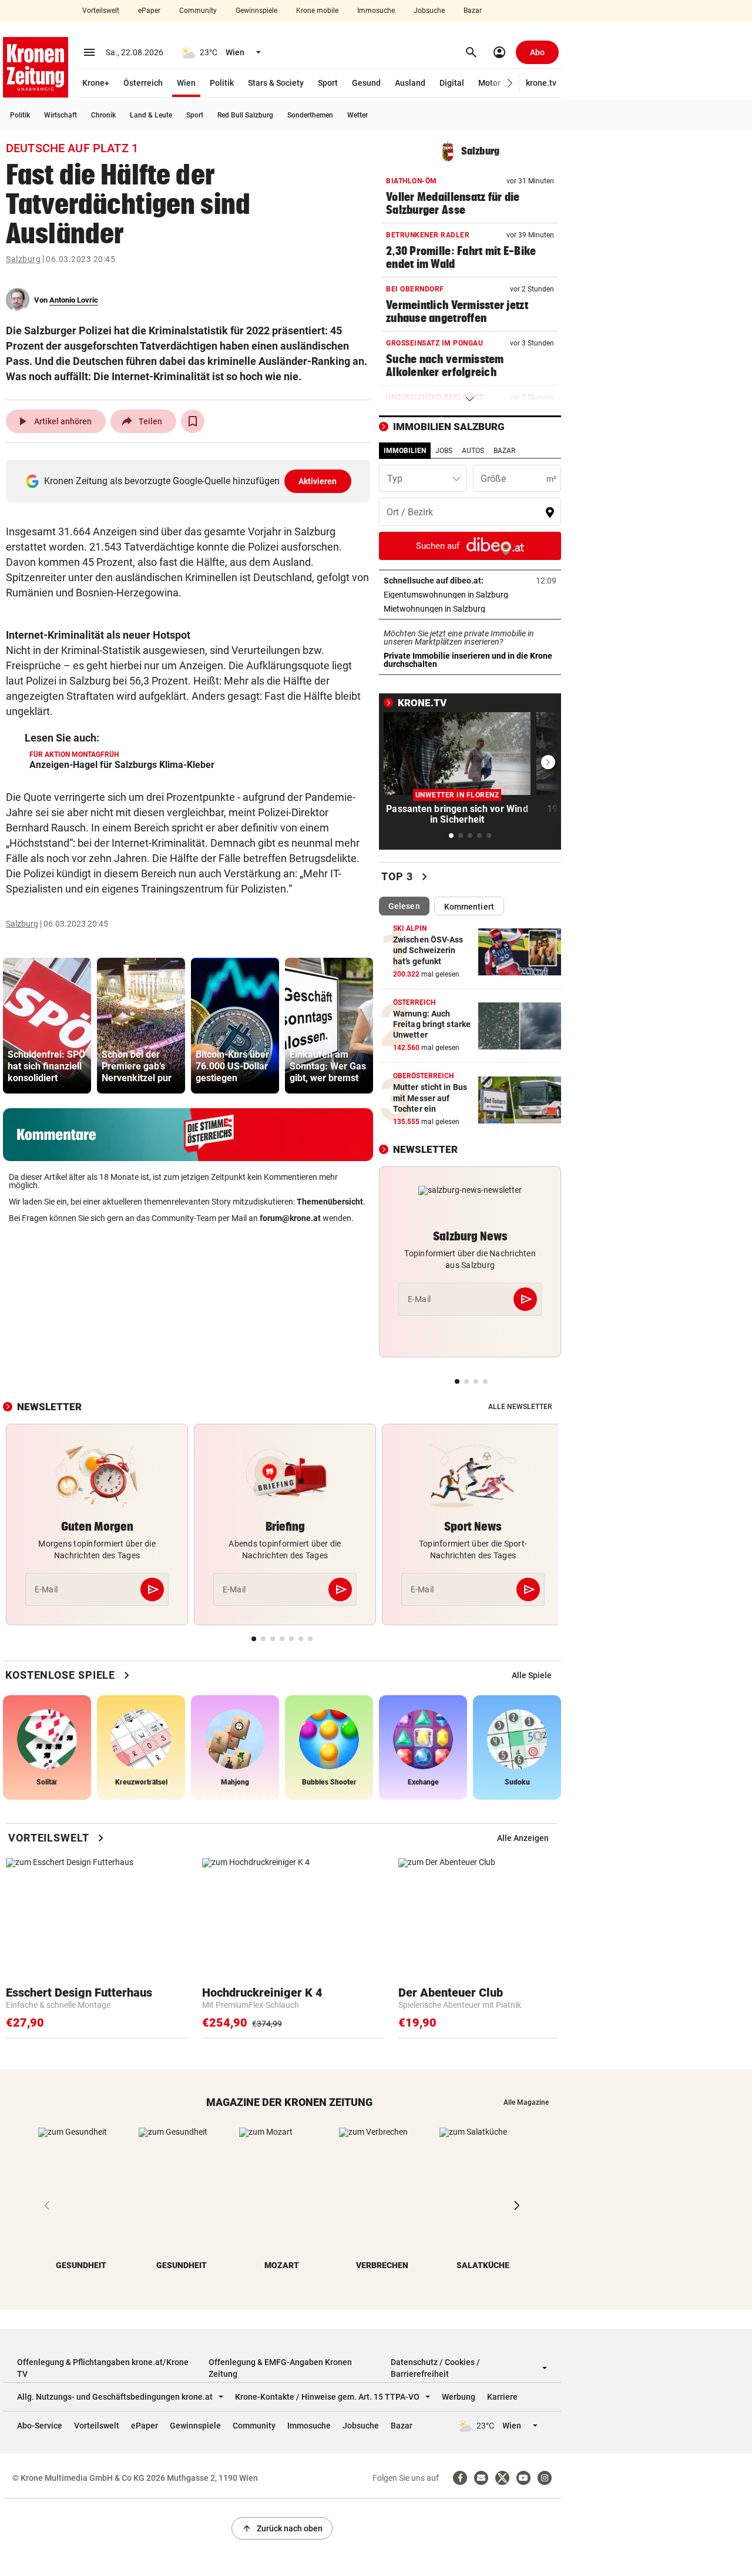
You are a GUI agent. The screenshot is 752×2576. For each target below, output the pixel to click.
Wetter (357, 115)
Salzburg (23, 259)
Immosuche (376, 11)
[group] (47, 1026)
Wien (186, 83)
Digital (452, 83)
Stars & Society (276, 83)
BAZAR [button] (504, 451)
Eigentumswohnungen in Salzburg (470, 595)
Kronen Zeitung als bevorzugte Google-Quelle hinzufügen (191, 481)
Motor (489, 83)
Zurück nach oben (282, 2528)
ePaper (149, 11)
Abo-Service (40, 2426)
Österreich (143, 83)
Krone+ (96, 83)
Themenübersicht (330, 1202)
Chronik (103, 115)
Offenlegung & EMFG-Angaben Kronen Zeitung (280, 2368)
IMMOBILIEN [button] (405, 451)
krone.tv (541, 83)
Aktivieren (318, 481)
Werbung (459, 2397)
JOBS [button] (444, 451)
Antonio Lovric (74, 300)
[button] (510, 83)
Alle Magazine (526, 2102)
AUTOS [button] (473, 451)
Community (198, 11)
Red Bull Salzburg (245, 115)
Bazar (473, 11)
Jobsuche (429, 11)
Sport (328, 83)
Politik (222, 83)
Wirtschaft (61, 115)
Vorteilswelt (101, 11)
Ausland (410, 83)
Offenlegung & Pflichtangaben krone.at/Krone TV (103, 2368)
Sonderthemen (310, 115)
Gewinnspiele (256, 11)
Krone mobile (317, 11)
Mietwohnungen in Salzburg (470, 609)
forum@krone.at (290, 1218)
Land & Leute (151, 115)
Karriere (502, 2397)
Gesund (366, 83)
